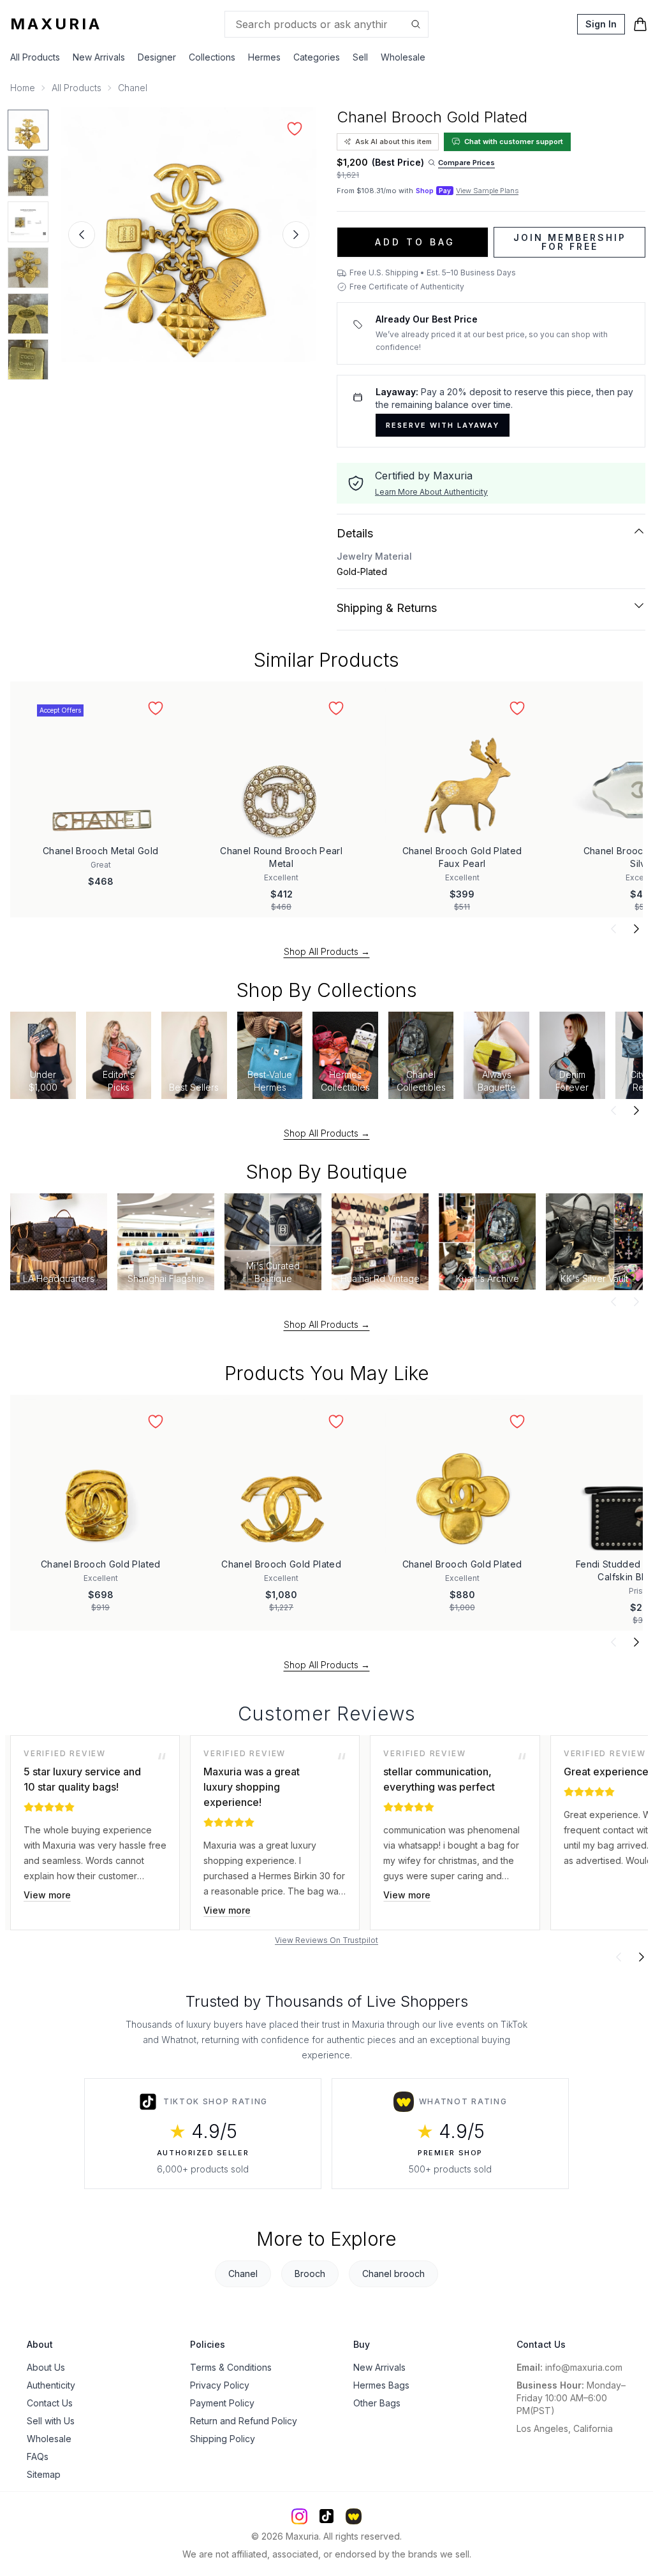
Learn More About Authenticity (431, 492)
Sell (360, 57)
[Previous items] (613, 929)
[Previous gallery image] (82, 235)
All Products (35, 57)
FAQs (38, 2456)
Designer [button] (157, 57)
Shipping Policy (223, 2439)
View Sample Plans (487, 191)
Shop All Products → (327, 951)
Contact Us (50, 2403)
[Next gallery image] (296, 235)
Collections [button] (212, 57)
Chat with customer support (514, 142)
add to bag (415, 242)
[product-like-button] (295, 129)
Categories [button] (317, 57)
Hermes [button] (264, 57)
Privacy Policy (220, 2385)
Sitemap (44, 2474)
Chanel (133, 88)
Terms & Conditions (231, 2367)
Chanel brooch (393, 2274)
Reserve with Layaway (443, 425)
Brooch (310, 2274)
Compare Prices (466, 163)
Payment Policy (222, 2403)
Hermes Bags (381, 2385)
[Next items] (636, 929)
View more (47, 1895)
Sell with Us (51, 2421)
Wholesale (403, 57)
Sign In (601, 24)
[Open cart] (640, 24)
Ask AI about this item (393, 142)
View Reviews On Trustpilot (326, 1940)
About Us (46, 2367)
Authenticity (51, 2385)
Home (23, 88)
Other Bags (377, 2403)
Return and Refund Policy (244, 2421)
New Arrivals (99, 57)
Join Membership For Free (570, 242)
